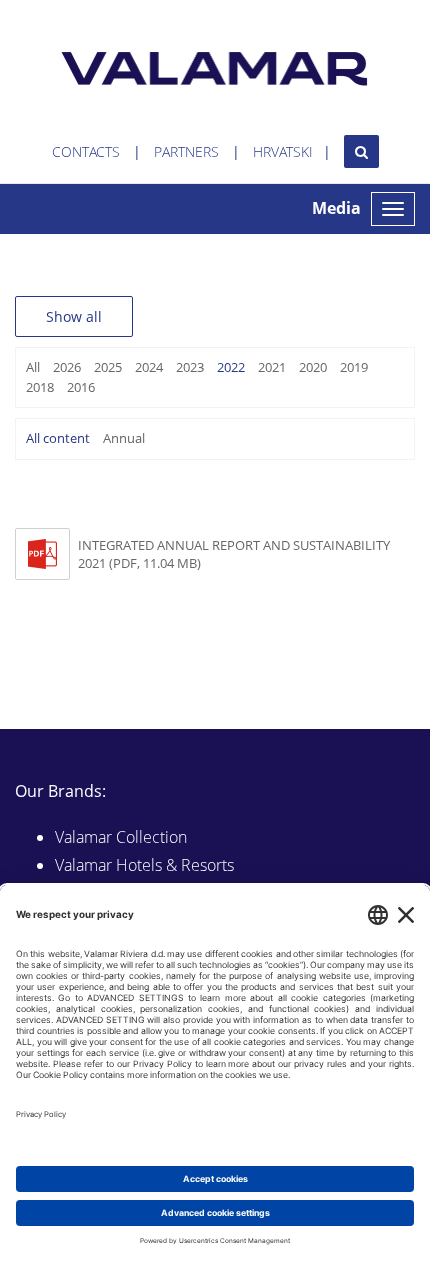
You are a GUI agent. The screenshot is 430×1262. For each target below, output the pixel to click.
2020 (313, 367)
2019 (354, 367)
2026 (67, 367)
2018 (40, 387)
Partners (186, 151)
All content (58, 438)
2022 (231, 367)
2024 (149, 367)
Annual (124, 438)
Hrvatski (283, 151)
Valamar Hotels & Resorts (144, 865)
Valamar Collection (121, 837)
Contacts (86, 151)
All (33, 367)
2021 (272, 367)
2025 (108, 367)
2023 (190, 367)
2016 (81, 387)
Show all (74, 316)
